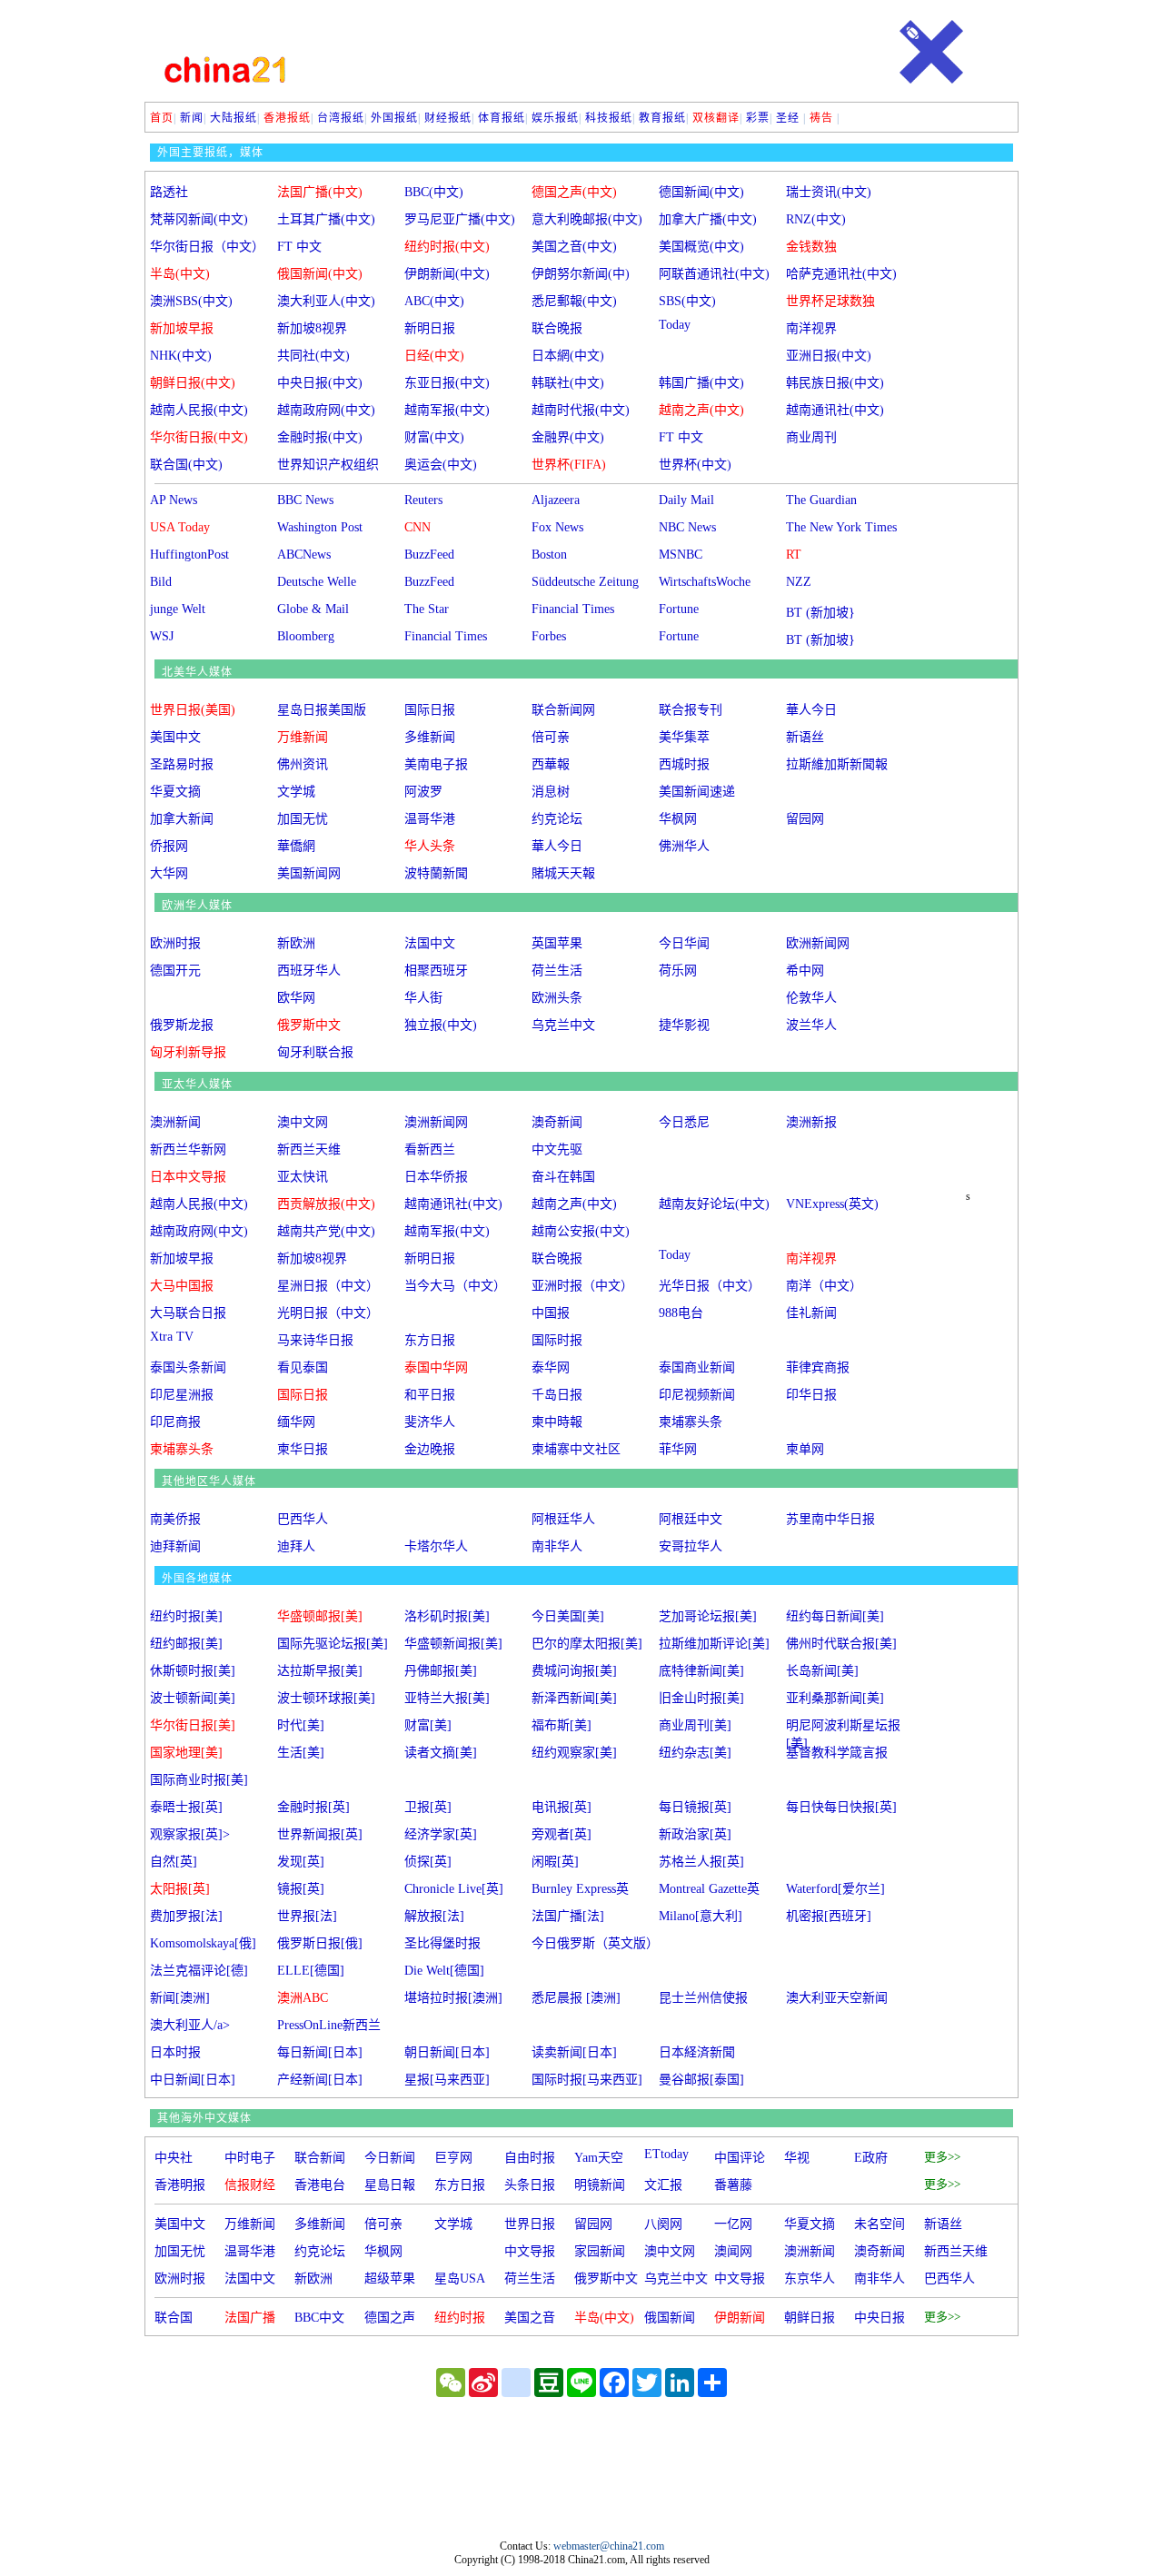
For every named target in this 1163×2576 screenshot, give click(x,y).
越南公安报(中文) (581, 1231)
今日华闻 (684, 943)
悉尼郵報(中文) (574, 301)
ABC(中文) (434, 301)
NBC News (687, 527)
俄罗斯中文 (606, 2279)
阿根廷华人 (563, 1519)
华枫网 (678, 819)
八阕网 (663, 2224)
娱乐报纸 (555, 118)
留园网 (805, 819)
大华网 (169, 873)
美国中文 (175, 737)
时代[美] (301, 1725)
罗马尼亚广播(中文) (460, 219)
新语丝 (805, 737)
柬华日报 (303, 1449)
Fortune (679, 609)
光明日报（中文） (328, 1313)
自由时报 (530, 2158)
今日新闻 (390, 2158)
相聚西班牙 (436, 971)
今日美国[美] (568, 1616)
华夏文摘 (175, 792)
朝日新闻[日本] (447, 2052)
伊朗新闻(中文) (447, 274)
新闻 (192, 118)
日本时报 (175, 2052)
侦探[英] (428, 1862)
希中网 (805, 971)
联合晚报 (557, 328)
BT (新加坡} (820, 613)
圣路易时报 (182, 764)
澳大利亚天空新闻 (837, 1998)
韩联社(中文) (568, 383)
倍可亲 (551, 737)
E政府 (871, 2158)
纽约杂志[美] (695, 1753)
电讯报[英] (562, 1807)
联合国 (174, 2318)
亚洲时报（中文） (582, 1286)
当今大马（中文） (455, 1286)
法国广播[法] (568, 1916)
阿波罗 (423, 792)
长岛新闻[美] (822, 1671)
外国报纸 (394, 118)
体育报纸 (502, 118)
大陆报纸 (234, 118)
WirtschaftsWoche (705, 582)
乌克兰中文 (563, 1025)
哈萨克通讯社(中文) (841, 274)
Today (675, 325)
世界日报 (530, 2224)
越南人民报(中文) (199, 410)
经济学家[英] (441, 1834)
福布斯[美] (562, 1725)
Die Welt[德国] (444, 1971)
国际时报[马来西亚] (587, 2080)
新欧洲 (296, 943)
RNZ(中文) (816, 219)
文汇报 (663, 2185)
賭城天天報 (563, 873)
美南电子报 (436, 764)
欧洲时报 (175, 943)
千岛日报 (557, 1395)
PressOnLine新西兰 (329, 2025)
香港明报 (180, 2185)
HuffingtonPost (189, 555)
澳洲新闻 (175, 1122)
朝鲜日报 (810, 2318)
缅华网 (296, 1422)
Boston (549, 555)
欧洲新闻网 (818, 943)
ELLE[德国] (311, 1971)
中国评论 (740, 2158)
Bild (161, 582)
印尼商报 (175, 1422)
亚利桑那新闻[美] (835, 1698)
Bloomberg (306, 636)
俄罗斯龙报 (182, 1025)
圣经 (788, 118)
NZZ (799, 582)
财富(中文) (434, 437)
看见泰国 (303, 1367)
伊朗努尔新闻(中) (581, 274)
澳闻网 (733, 2251)
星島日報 (390, 2185)
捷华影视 (684, 1025)
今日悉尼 (684, 1122)
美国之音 (530, 2318)
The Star (427, 609)
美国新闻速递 (697, 792)
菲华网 (678, 1449)
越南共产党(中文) (326, 1231)
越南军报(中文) (447, 410)
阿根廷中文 (691, 1519)
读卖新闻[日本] (574, 2052)
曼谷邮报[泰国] (701, 2080)
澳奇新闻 (557, 1122)
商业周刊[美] (695, 1725)
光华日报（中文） (710, 1286)
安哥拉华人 (691, 1546)
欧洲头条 (557, 998)
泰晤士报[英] (186, 1807)
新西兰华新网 (188, 1149)
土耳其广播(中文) (326, 219)
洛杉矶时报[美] (447, 1616)
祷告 (821, 118)
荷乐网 (678, 971)
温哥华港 (430, 819)
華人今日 (811, 710)
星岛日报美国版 (322, 710)
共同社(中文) (313, 356)
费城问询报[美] (574, 1671)
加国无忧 (303, 819)
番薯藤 (733, 2185)
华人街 (423, 998)
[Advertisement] (607, 52)
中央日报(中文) (320, 383)
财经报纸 (448, 118)
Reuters (423, 500)
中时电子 (250, 2158)
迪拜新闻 (175, 1546)
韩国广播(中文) (701, 383)
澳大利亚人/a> (190, 2025)
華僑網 (296, 846)
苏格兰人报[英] (701, 1862)
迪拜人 (296, 1546)
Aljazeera (556, 500)
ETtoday (666, 2154)
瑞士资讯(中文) (829, 192)
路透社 (169, 192)
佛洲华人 (684, 846)
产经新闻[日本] (320, 2080)
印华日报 (811, 1395)
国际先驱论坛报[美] (333, 1644)
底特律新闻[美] (701, 1671)
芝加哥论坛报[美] (708, 1616)
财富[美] (428, 1725)
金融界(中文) (568, 437)
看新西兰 (430, 1149)
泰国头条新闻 (188, 1367)
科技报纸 (609, 118)
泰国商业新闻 (697, 1367)
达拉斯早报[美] (320, 1671)
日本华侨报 (436, 1177)
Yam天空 (599, 2158)
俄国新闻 (670, 2318)
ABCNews (304, 555)
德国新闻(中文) (701, 192)
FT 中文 (299, 247)
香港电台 (320, 2185)
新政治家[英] (695, 1834)
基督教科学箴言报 (837, 1753)
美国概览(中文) (701, 247)
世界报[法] (307, 1916)
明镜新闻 (600, 2185)
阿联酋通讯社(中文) (714, 274)
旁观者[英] (562, 1834)
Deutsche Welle (317, 582)
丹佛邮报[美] (441, 1671)
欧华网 (296, 998)
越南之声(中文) (574, 1204)
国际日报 (430, 710)
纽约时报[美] (186, 1616)
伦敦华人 (811, 998)
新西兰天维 (309, 1149)
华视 (797, 2158)
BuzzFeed (429, 555)
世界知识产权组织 (328, 465)
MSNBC (681, 555)
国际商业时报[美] (199, 1780)
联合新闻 (320, 2158)
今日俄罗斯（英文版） (595, 1943)
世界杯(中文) (695, 465)
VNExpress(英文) (832, 1204)
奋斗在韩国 (563, 1177)
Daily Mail (686, 500)
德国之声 (390, 2318)
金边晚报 (430, 1449)
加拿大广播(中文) (708, 219)
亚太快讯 (303, 1177)
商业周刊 (811, 437)
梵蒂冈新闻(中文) (199, 219)
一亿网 (733, 2224)
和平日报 (430, 1395)
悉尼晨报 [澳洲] (576, 1998)
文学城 (296, 792)
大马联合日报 (188, 1313)
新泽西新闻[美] (574, 1698)
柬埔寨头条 (691, 1422)
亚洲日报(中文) (829, 356)
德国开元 (175, 971)
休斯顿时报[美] (193, 1671)
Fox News (557, 527)
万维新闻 (250, 2224)
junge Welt (178, 609)
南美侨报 (175, 1519)
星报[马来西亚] (447, 2080)
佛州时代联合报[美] (841, 1644)
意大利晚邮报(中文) (587, 219)
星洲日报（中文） (328, 1286)
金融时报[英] (313, 1807)
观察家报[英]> (190, 1834)
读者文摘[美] (441, 1753)
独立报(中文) (441, 1025)
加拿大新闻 (182, 819)
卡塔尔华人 (436, 1546)
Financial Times (573, 609)
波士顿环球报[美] (326, 1698)
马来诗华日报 (315, 1340)
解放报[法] (434, 1916)
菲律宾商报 (818, 1367)
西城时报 (684, 764)
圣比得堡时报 (442, 1943)
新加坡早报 (182, 1258)
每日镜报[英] (695, 1807)
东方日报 (430, 1340)
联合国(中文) (186, 465)
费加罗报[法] (186, 1916)
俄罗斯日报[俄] (320, 1943)
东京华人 (810, 2279)
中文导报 (530, 2251)
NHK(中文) (181, 356)
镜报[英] (301, 1889)
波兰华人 (811, 1025)
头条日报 (530, 2185)
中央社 (174, 2158)
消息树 (551, 792)
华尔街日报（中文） (207, 247)
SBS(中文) (687, 301)
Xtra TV (172, 1337)
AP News (174, 500)
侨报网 (169, 846)
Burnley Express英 (580, 1889)
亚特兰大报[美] (447, 1698)
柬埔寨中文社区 (576, 1449)
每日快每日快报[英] (841, 1807)
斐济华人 (430, 1422)
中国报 (551, 1313)
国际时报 (557, 1340)
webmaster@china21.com (609, 2546)
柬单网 (805, 1449)
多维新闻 (430, 737)
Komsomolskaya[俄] (203, 1943)
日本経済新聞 (697, 2052)
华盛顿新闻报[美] (453, 1644)
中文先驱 (557, 1149)
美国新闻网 (309, 873)
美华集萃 (684, 737)
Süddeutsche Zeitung (585, 582)
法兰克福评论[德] (199, 1971)
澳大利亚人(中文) (326, 301)
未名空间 (880, 2224)
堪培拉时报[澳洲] (453, 1998)
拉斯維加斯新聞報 (837, 764)
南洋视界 (811, 328)
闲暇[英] (555, 1862)
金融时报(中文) (320, 437)
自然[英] (174, 1862)
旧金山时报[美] (701, 1698)
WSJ (162, 636)
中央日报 (880, 2318)
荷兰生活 (557, 971)
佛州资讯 (303, 764)
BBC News (305, 500)
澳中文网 (303, 1122)
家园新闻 (600, 2251)
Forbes (549, 636)
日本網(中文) (568, 356)
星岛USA (460, 2279)
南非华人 (557, 1546)
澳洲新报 (811, 1122)
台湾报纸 (341, 118)
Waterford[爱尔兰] (835, 1889)
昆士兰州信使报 (703, 1998)
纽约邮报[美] (186, 1644)
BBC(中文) (434, 192)
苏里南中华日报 (830, 1519)
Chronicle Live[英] (454, 1889)
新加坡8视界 (312, 328)
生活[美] (301, 1753)
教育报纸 (662, 118)
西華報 (551, 764)
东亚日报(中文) (447, 383)
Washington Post (320, 527)
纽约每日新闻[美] (835, 1616)
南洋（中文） (824, 1286)
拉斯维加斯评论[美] (714, 1644)
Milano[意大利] (701, 1916)
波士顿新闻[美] (193, 1698)
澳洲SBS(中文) (191, 301)
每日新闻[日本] (320, 2052)
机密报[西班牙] (829, 1916)
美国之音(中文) (574, 247)
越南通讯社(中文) (835, 410)
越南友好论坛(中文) (714, 1204)
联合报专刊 (691, 710)
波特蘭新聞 (436, 873)
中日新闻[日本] (193, 2080)
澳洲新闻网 (436, 1122)
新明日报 (430, 328)
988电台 (681, 1313)
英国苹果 (557, 943)
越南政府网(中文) (326, 410)
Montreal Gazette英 (709, 1889)
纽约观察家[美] (574, 1753)
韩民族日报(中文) (835, 383)
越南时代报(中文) (581, 410)
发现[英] (301, 1862)
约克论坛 (557, 819)
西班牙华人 (309, 971)
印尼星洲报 (182, 1395)
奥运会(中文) (441, 465)
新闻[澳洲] (180, 1998)
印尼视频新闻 (697, 1395)
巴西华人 (303, 1519)
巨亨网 (453, 2158)
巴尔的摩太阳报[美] (587, 1644)
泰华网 (551, 1367)
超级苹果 (390, 2279)
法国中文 (430, 943)
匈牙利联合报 (315, 1052)
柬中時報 (557, 1422)
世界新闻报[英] (320, 1834)
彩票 (758, 118)
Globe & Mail (313, 609)
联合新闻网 (563, 710)
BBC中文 (319, 2318)
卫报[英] (428, 1807)
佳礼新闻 (811, 1313)
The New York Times (841, 527)
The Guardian (821, 500)
